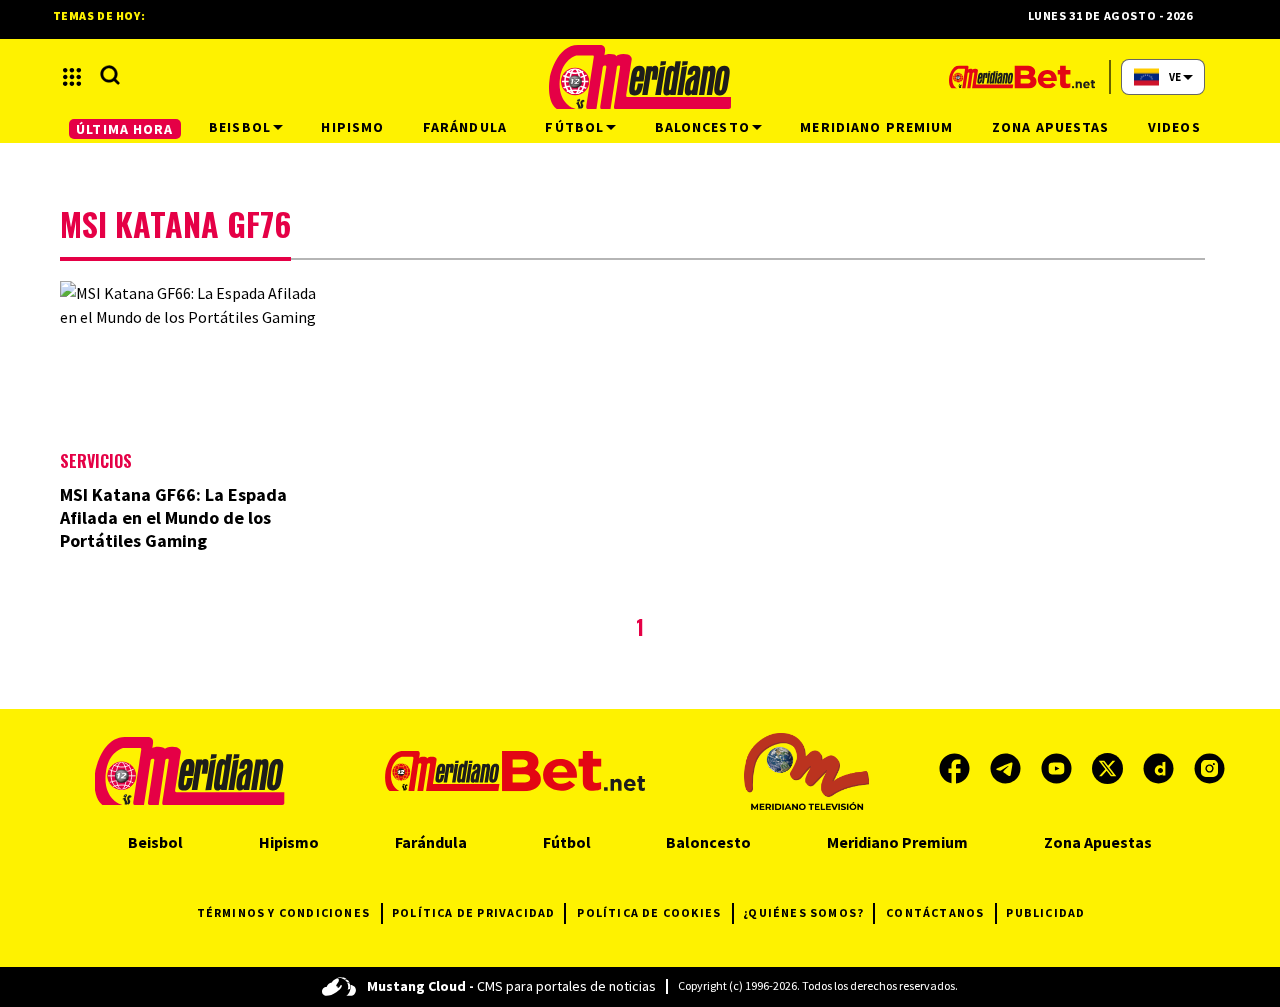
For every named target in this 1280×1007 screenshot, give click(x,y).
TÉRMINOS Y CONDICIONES (283, 912)
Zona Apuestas (1098, 842)
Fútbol (567, 842)
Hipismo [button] (352, 127)
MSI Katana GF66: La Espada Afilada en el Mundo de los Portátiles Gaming (173, 517)
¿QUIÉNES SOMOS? (803, 912)
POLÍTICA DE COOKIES (649, 912)
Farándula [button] (465, 127)
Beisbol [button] (240, 127)
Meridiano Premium (897, 842)
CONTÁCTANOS (935, 912)
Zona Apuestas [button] (1051, 127)
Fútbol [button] (574, 127)
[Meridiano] (640, 77)
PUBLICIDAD (1045, 912)
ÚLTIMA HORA (124, 129)
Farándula (431, 842)
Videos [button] (1174, 127)
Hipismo (289, 842)
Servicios (96, 461)
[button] (72, 77)
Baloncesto (708, 842)
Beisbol (155, 842)
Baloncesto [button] (702, 127)
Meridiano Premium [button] (876, 127)
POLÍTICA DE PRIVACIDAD (473, 912)
